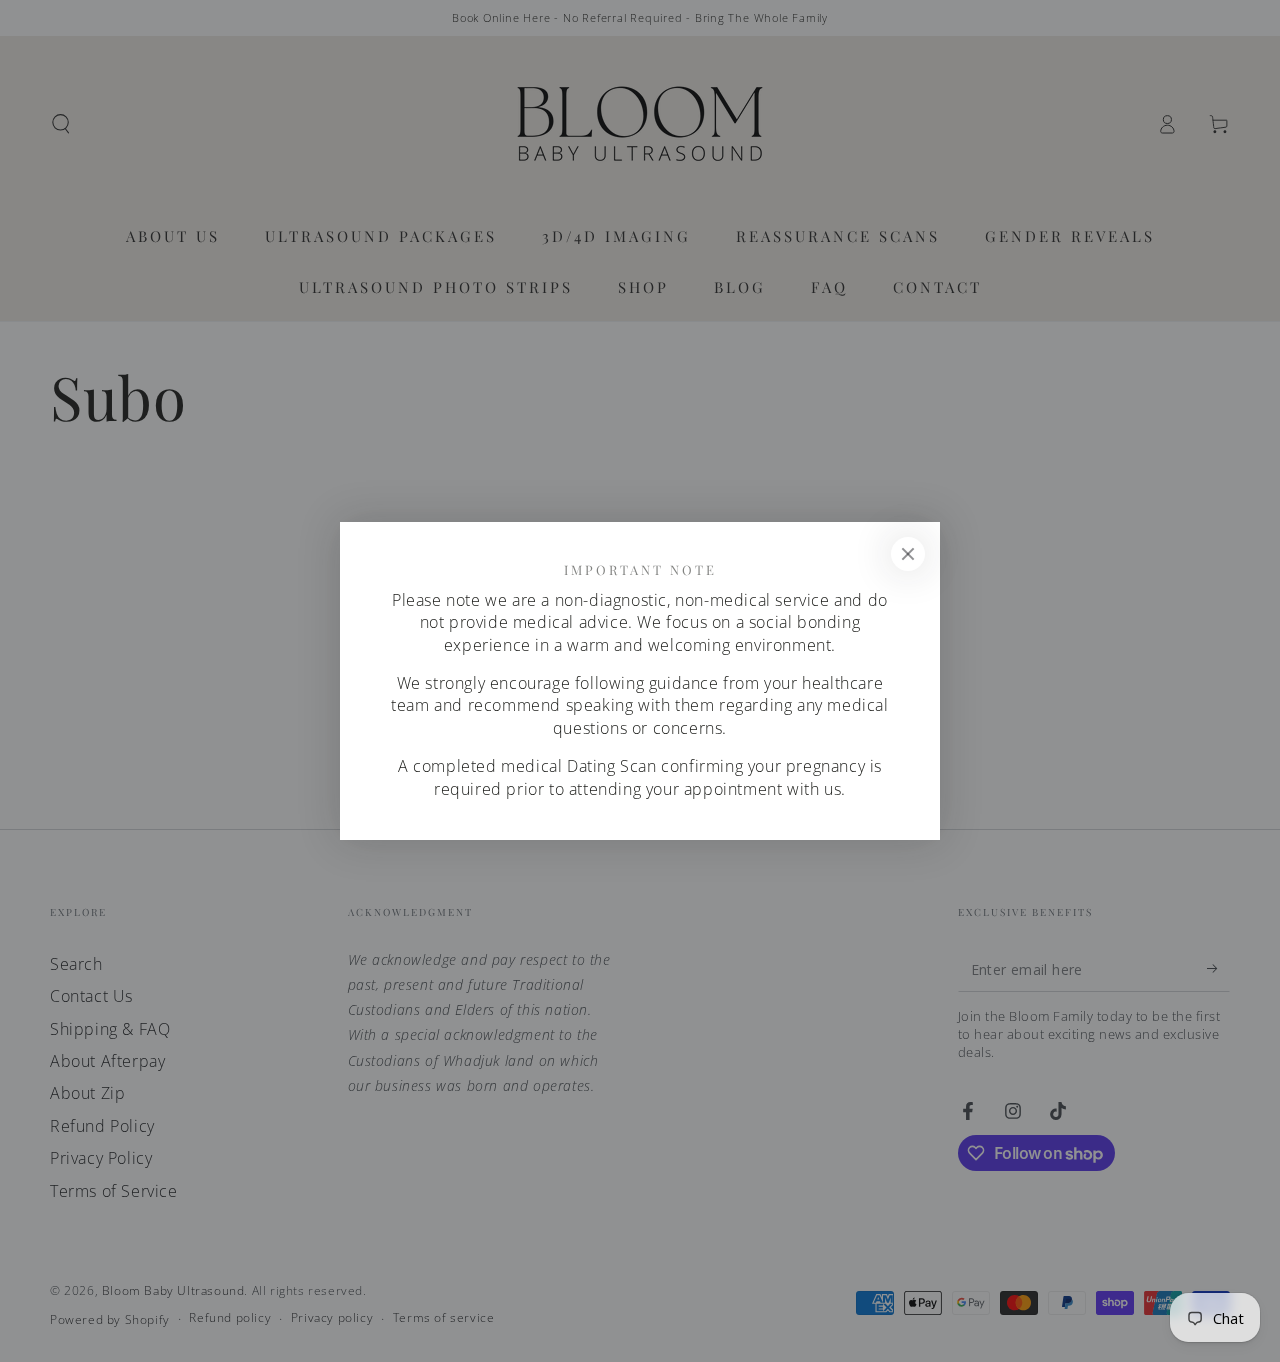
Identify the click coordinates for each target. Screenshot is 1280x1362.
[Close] (908, 554)
